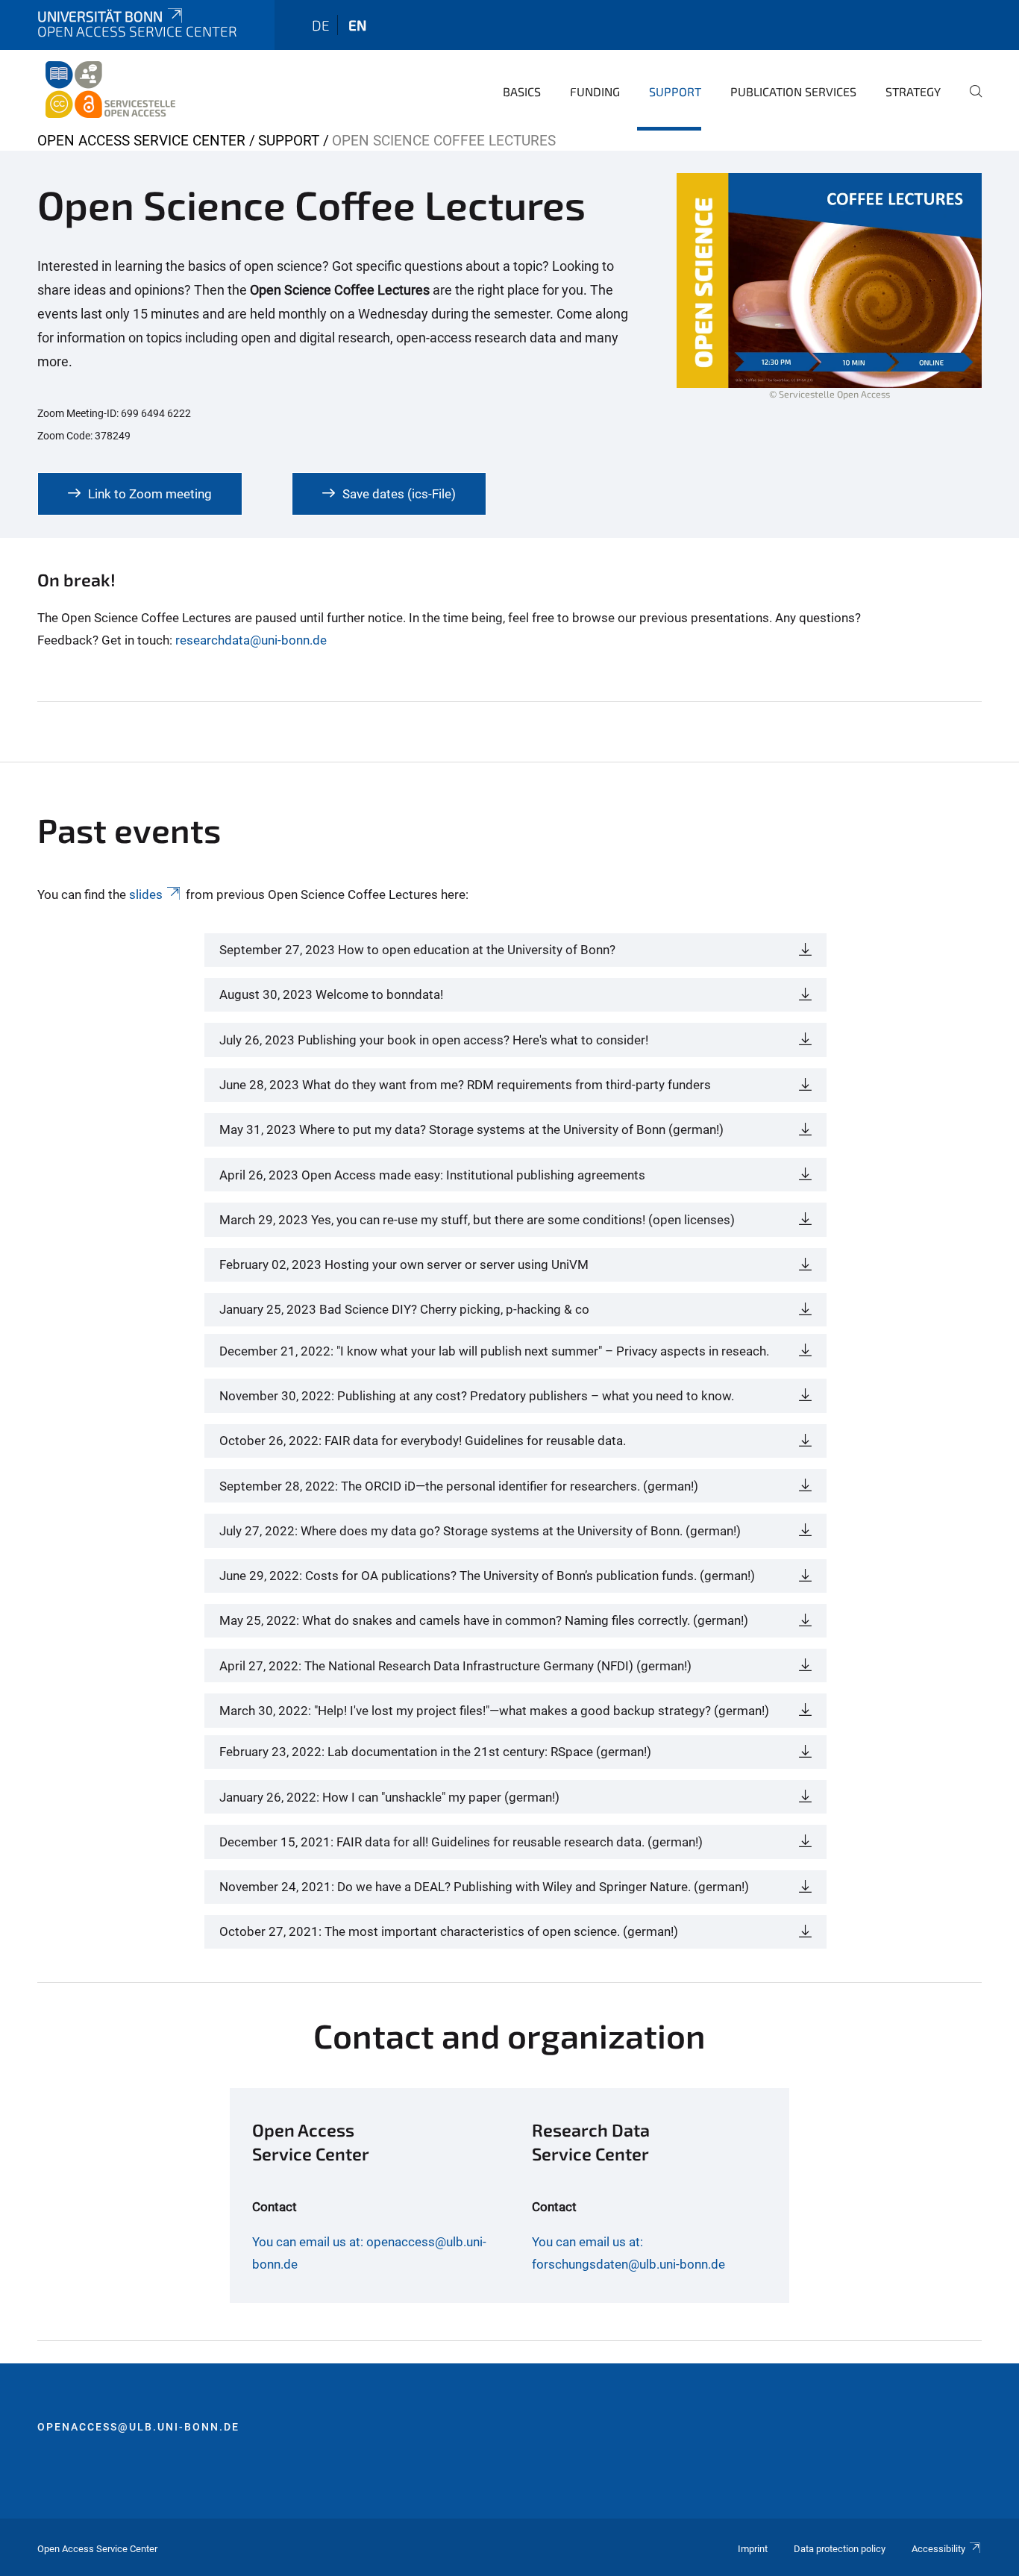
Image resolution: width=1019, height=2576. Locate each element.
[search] (970, 101)
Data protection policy (840, 2549)
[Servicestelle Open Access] (110, 90)
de (321, 25)
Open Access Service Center (141, 141)
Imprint (753, 2549)
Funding (595, 91)
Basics (522, 91)
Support (675, 91)
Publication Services (793, 91)
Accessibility (938, 2549)
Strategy (913, 91)
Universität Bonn (100, 16)
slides (146, 894)
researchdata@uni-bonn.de (251, 640)
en (357, 25)
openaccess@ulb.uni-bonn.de (138, 2427)
